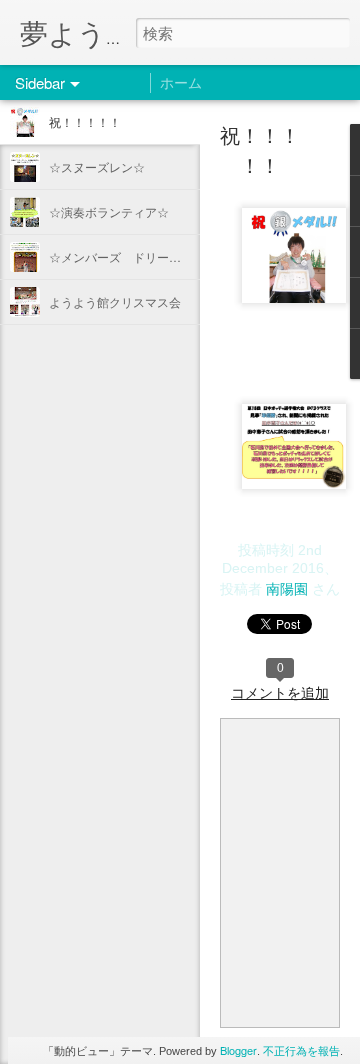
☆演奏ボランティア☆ (109, 211)
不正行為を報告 (301, 1050)
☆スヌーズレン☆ (97, 166)
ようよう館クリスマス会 (115, 301)
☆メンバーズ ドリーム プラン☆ (145, 256)
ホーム (181, 82)
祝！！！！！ (85, 121)
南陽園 (287, 588)
